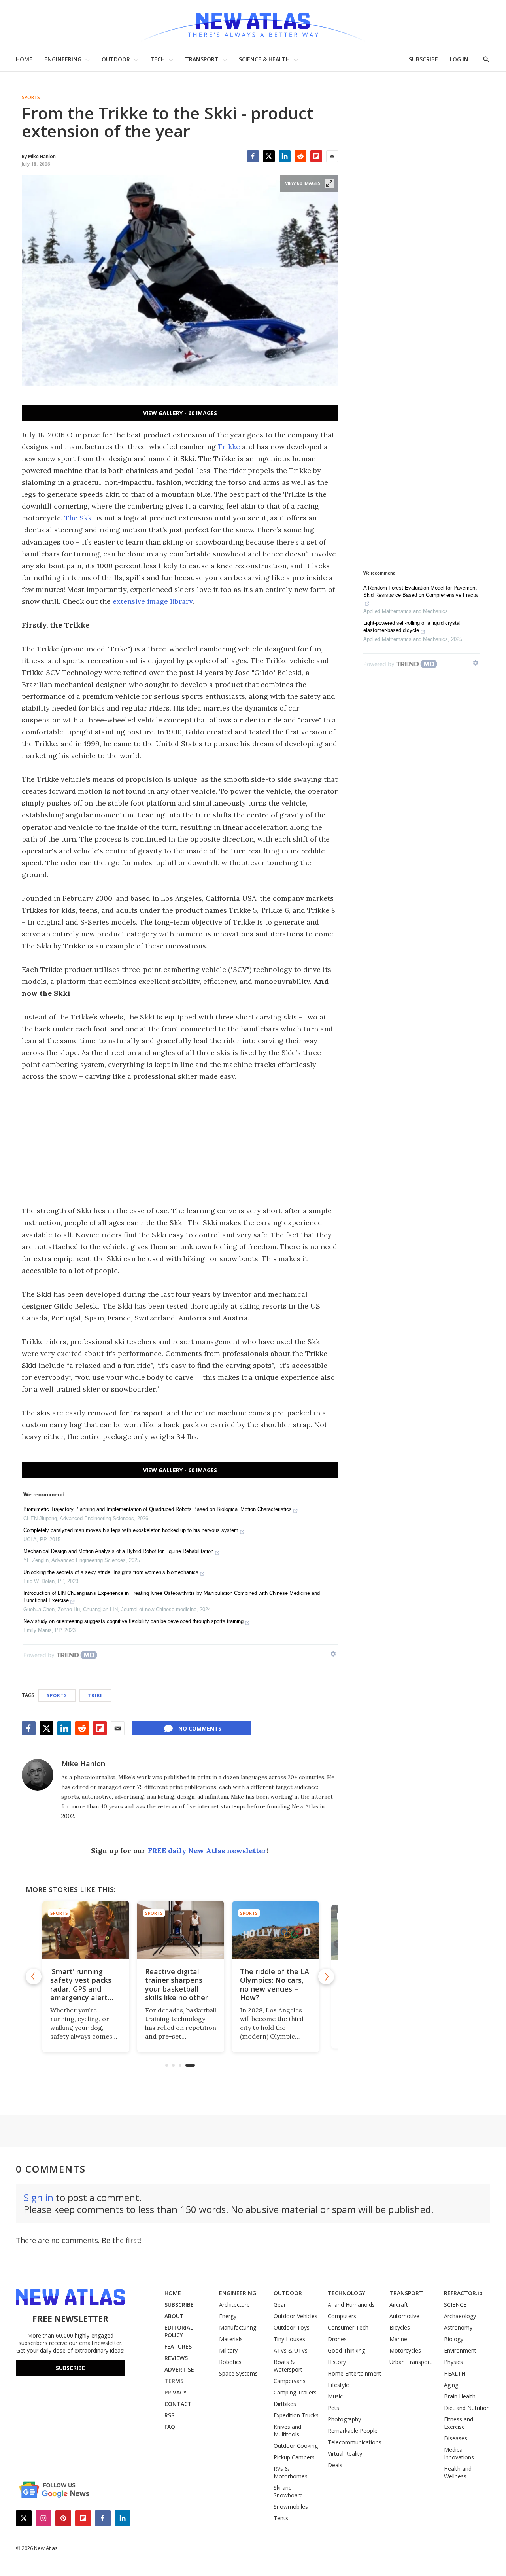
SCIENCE (455, 2305)
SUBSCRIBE (423, 59)
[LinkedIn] (285, 156)
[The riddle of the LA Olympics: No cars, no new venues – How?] (275, 1930)
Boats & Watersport (288, 2366)
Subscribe (70, 2368)
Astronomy (458, 2327)
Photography (344, 2419)
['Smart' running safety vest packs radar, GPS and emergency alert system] (85, 1930)
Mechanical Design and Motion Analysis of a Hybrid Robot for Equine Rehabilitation (118, 1551)
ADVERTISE (179, 2369)
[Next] (326, 1976)
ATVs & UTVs (291, 2350)
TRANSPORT (202, 59)
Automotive (404, 2316)
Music (335, 2396)
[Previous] (34, 1976)
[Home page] (253, 24)
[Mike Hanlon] (38, 1775)
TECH (158, 59)
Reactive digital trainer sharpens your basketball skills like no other (176, 1984)
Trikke (229, 447)
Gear (280, 2305)
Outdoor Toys (292, 2327)
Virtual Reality (345, 2454)
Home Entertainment (355, 2373)
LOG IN (459, 59)
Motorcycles (405, 2350)
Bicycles (400, 2327)
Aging (451, 2385)
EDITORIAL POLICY (179, 2331)
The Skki (79, 518)
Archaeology (460, 2316)
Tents (281, 2518)
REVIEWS (176, 2358)
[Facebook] (253, 156)
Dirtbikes (285, 2404)
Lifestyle (338, 2385)
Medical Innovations (459, 2453)
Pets (333, 2408)
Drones (337, 2339)
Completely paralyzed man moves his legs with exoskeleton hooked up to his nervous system (131, 1530)
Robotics (230, 2362)
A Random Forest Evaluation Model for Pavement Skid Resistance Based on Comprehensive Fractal (421, 591)
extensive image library (153, 601)
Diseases (456, 2438)
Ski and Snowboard (288, 2491)
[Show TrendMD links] (333, 1654)
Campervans (290, 2381)
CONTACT (178, 2404)
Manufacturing (238, 2327)
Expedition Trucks (296, 2415)
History (337, 2362)
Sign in (39, 2197)
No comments (200, 1728)
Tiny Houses (289, 2339)
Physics (453, 2362)
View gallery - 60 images (180, 413)
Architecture (234, 2305)
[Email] (332, 156)
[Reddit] (300, 156)
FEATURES (178, 2346)
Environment (460, 2350)
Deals (335, 2465)
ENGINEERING (63, 59)
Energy (228, 2316)
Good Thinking (346, 2350)
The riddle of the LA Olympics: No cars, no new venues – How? (274, 1984)
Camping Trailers (295, 2392)
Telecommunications (355, 2442)
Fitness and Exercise (459, 2423)
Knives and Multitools (287, 2430)
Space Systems (238, 2373)
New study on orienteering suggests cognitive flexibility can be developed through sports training (133, 1621)
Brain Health (460, 2396)
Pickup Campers (294, 2457)
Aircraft (399, 2305)
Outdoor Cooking (296, 2446)
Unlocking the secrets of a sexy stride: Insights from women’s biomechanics (111, 1572)
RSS (169, 2415)
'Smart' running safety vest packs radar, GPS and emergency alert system (80, 1989)
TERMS (174, 2381)
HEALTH (455, 2373)
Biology (454, 2339)
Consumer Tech (348, 2327)
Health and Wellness (458, 2472)
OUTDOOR (116, 59)
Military (228, 2350)
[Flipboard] (316, 156)
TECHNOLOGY (346, 2293)
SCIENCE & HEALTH (264, 59)
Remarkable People (353, 2431)
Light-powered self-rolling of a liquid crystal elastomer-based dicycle (412, 627)
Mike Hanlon (83, 1763)
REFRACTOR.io (463, 2293)
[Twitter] (269, 156)
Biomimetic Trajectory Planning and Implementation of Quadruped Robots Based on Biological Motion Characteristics (158, 1509)
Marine (398, 2339)
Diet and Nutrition (467, 2408)
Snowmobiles (291, 2507)
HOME (24, 59)
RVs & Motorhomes (291, 2472)
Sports (31, 98)
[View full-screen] (329, 183)
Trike (95, 1695)
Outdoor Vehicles (295, 2316)
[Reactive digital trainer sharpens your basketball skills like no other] (180, 1930)
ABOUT (174, 2316)
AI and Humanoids (351, 2305)
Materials (231, 2339)
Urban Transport (411, 2362)
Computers (342, 2316)
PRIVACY (176, 2392)
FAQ (170, 2427)
